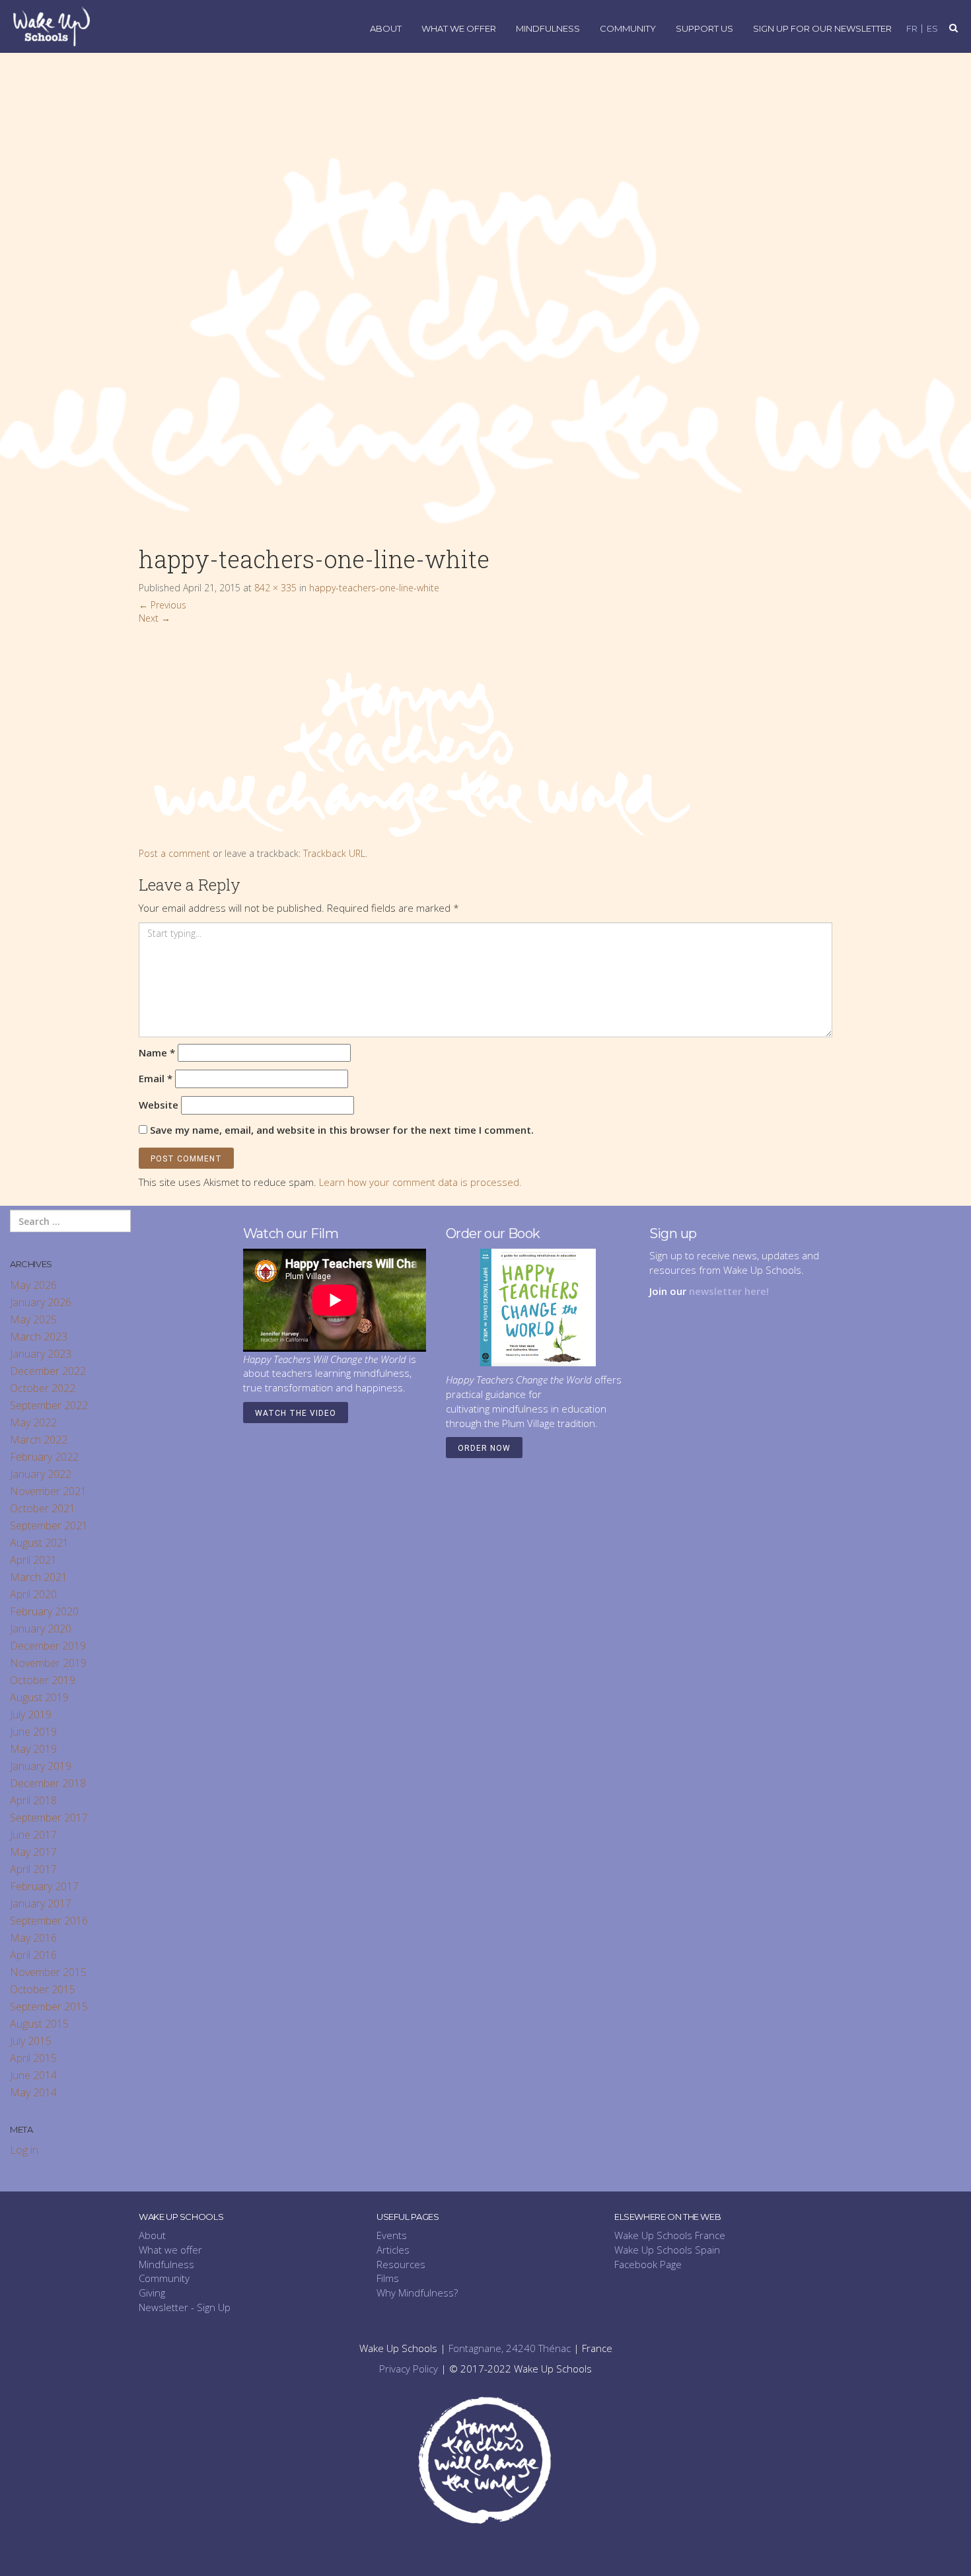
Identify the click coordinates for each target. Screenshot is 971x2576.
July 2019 (31, 1714)
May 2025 (33, 1319)
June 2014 (33, 2075)
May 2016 (33, 1938)
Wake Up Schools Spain (667, 2250)
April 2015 (33, 2058)
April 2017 (33, 1869)
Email (156, 1078)
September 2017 (49, 1818)
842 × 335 (275, 588)
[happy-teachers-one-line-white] (417, 735)
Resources (401, 2264)
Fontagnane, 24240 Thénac (510, 2348)
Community (628, 29)
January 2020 (41, 1629)
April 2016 (33, 1955)
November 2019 (48, 1663)
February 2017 (44, 1886)
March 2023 (39, 1337)
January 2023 (41, 1354)
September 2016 (49, 1921)
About (386, 29)
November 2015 (48, 1972)
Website (159, 1105)
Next (155, 618)
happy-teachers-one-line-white (374, 588)
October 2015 (43, 1989)
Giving (152, 2293)
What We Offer (459, 29)
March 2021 (39, 1577)
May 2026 (33, 1285)
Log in (24, 2150)
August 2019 (39, 1697)
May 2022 (33, 1422)
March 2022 (39, 1440)
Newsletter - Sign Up (185, 2307)
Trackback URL (334, 853)
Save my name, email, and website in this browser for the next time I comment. (342, 1130)
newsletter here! (729, 1291)
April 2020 (33, 1594)
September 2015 (49, 2006)
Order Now (484, 1448)
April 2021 (33, 1560)
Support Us (704, 29)
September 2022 (49, 1405)
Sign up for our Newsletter (822, 29)
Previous (162, 605)
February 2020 (44, 1611)
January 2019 (41, 1766)
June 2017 (33, 1835)
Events (392, 2235)
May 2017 (33, 1852)
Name (157, 1052)
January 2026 (41, 1302)
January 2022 (41, 1474)
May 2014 (33, 2092)
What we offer (170, 2250)
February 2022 (44, 1457)
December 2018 (48, 1783)
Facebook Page (648, 2264)
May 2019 (33, 1749)
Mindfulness (548, 29)
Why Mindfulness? (417, 2293)
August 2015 (39, 2024)
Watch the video (296, 1413)
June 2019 (33, 1732)
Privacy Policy (409, 2369)
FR (912, 29)
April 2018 (33, 1800)
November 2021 (48, 1491)
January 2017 (41, 1903)
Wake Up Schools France (670, 2235)
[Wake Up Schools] (52, 25)
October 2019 (43, 1680)
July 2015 (31, 2041)
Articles (393, 2250)
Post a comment (174, 853)
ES (932, 29)
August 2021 (39, 1543)
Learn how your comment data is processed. (420, 1182)
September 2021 (49, 1526)
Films (388, 2278)
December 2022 (48, 1371)
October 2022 (43, 1388)
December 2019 (48, 1646)
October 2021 (43, 1508)
